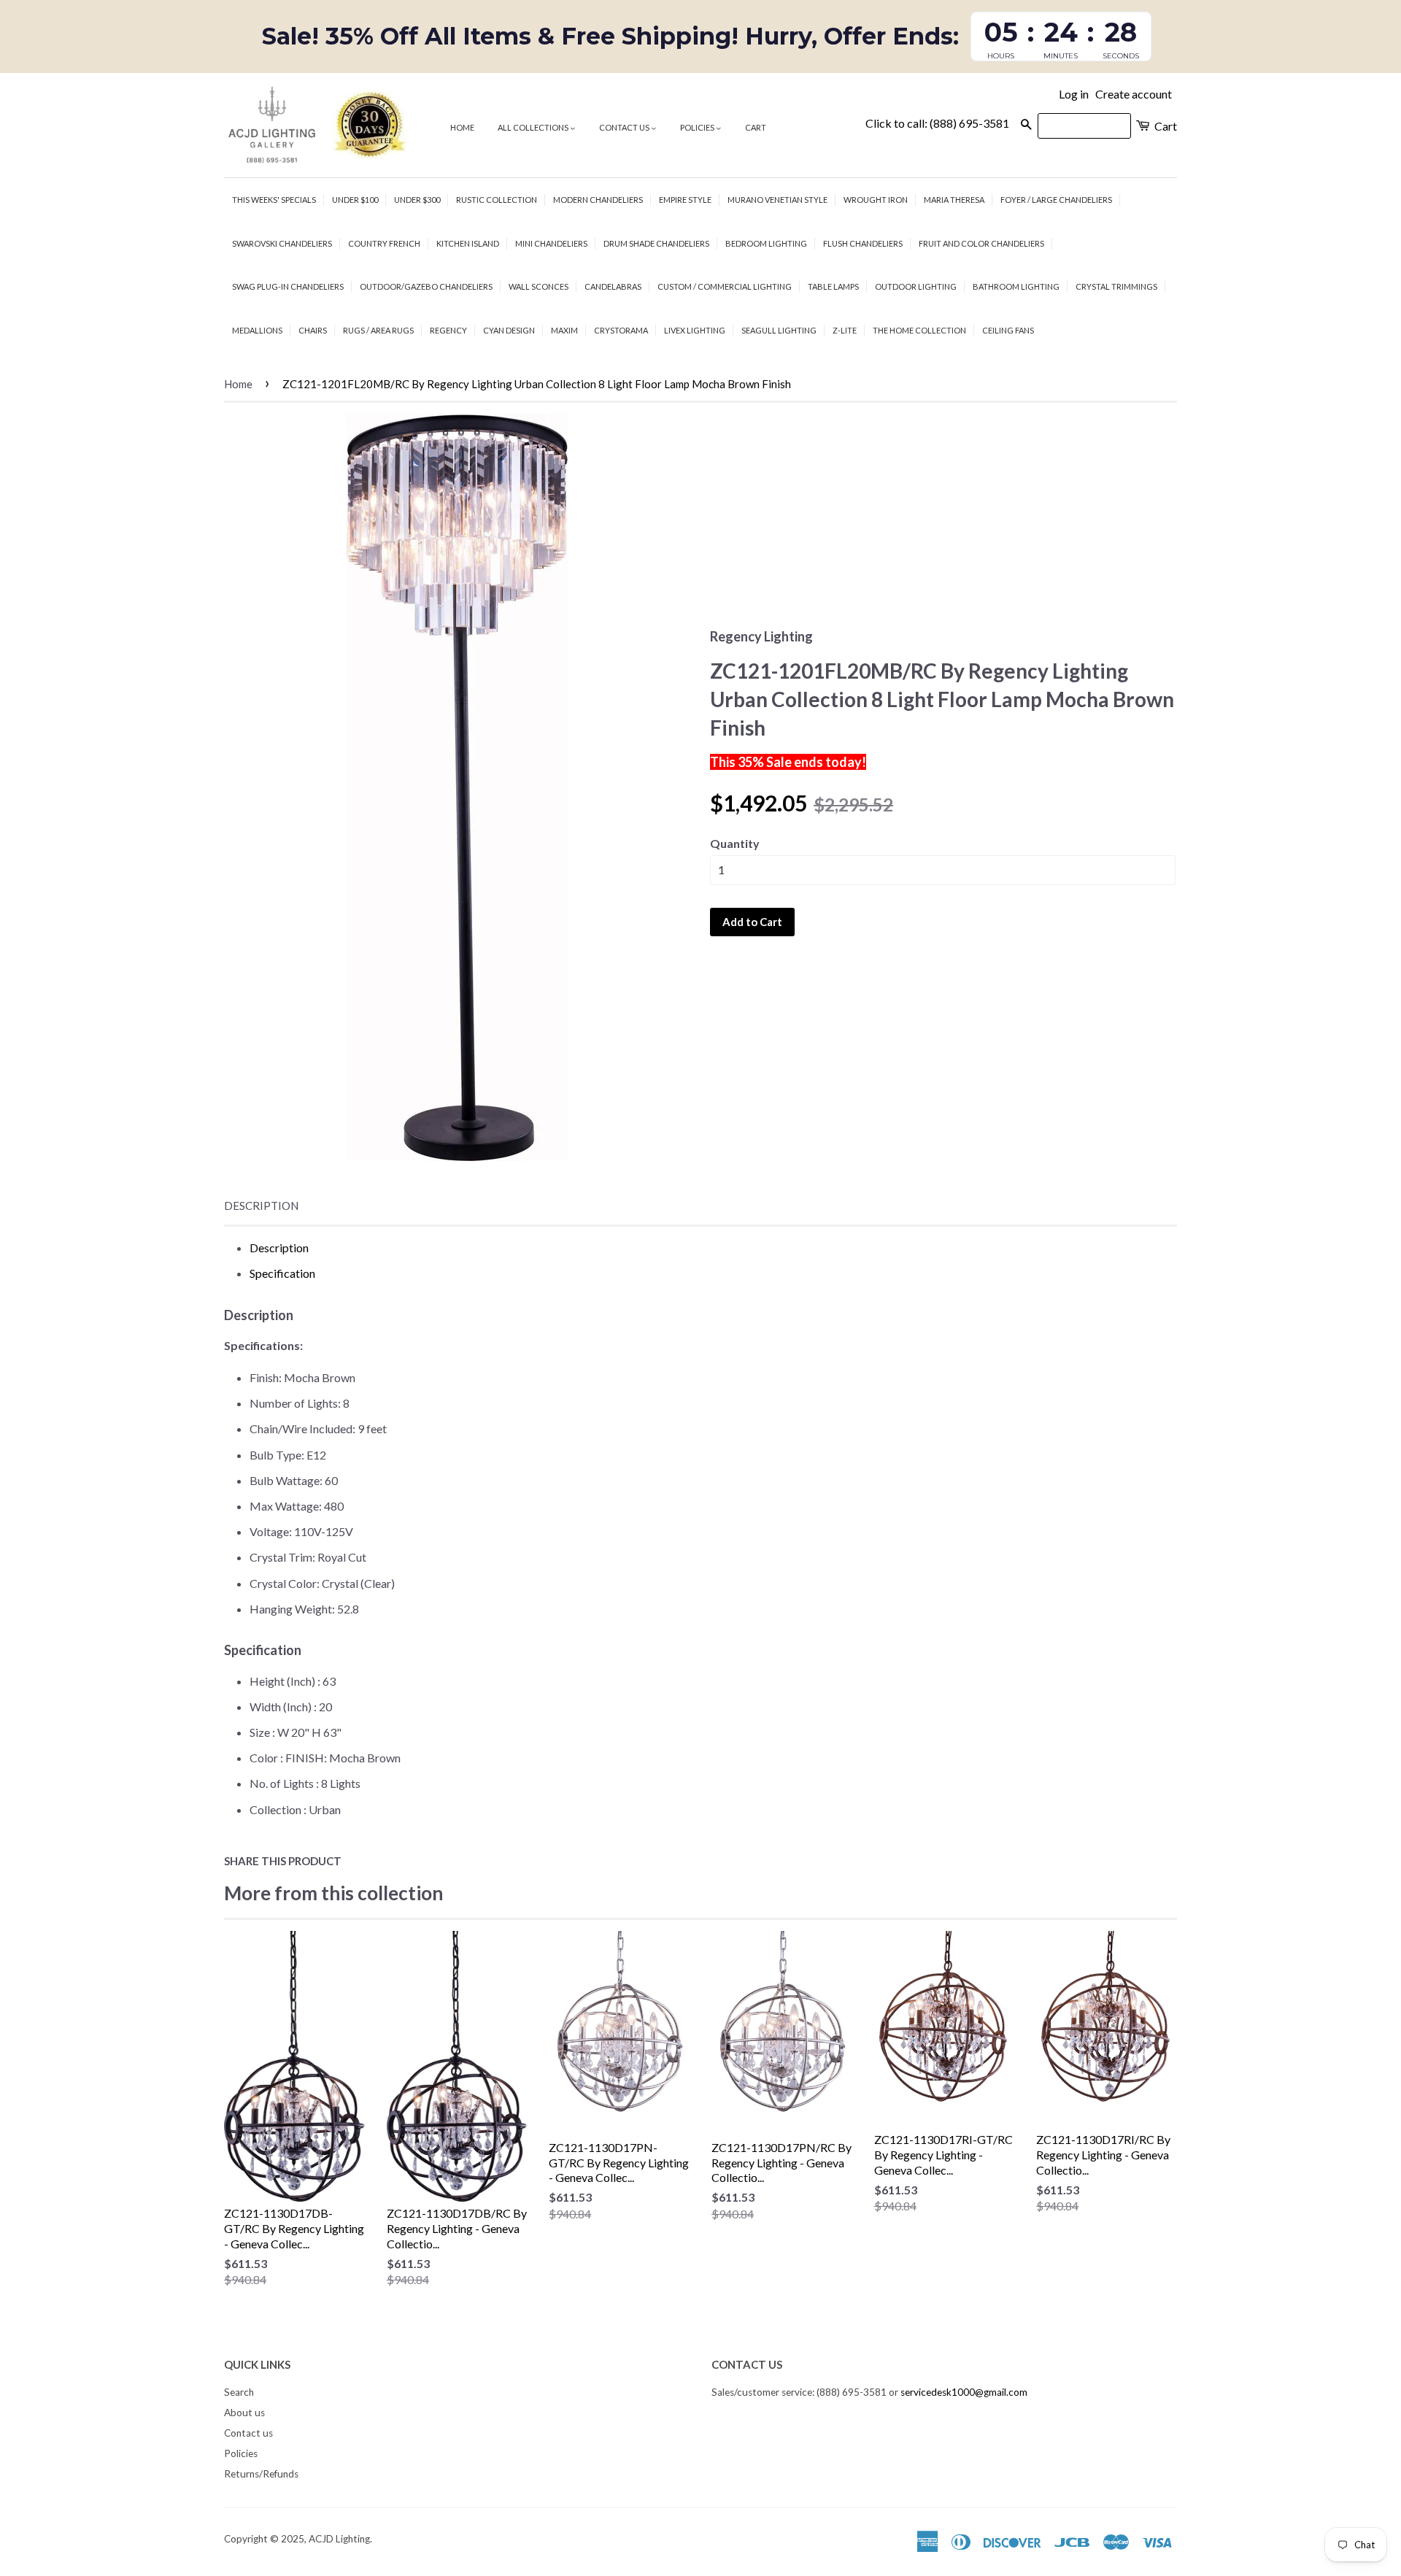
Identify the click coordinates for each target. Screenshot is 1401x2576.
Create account (1134, 94)
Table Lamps (833, 286)
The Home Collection (919, 330)
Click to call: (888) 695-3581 (937, 123)
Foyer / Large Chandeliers (1056, 200)
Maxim (564, 330)
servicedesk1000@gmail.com (964, 2392)
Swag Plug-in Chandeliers (288, 286)
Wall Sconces (539, 286)
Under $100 (355, 200)
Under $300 (417, 200)
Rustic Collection (497, 200)
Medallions (257, 330)
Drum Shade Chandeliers (656, 243)
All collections (534, 127)
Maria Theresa (954, 200)
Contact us (625, 127)
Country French (384, 243)
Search (239, 2392)
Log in (1074, 94)
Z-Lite (845, 330)
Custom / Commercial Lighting (725, 286)
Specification (282, 1273)
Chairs (313, 330)
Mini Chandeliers (551, 243)
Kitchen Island (468, 243)
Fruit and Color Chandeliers (981, 243)
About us (244, 2413)
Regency (448, 330)
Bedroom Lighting (766, 243)
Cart (756, 127)
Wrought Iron (876, 200)
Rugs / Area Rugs (378, 330)
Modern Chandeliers (598, 200)
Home (462, 127)
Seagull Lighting (779, 330)
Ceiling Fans (1008, 330)
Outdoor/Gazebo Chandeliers (426, 286)
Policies (698, 127)
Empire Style (685, 200)
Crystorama (621, 330)
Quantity (735, 843)
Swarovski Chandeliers (282, 243)
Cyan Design (509, 330)
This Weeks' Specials (274, 200)
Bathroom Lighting (1016, 286)
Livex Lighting (695, 330)
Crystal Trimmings (1116, 286)
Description (261, 1206)
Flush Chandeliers (863, 243)
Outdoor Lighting (916, 286)
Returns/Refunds (261, 2474)
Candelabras (613, 286)
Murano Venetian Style (777, 200)
